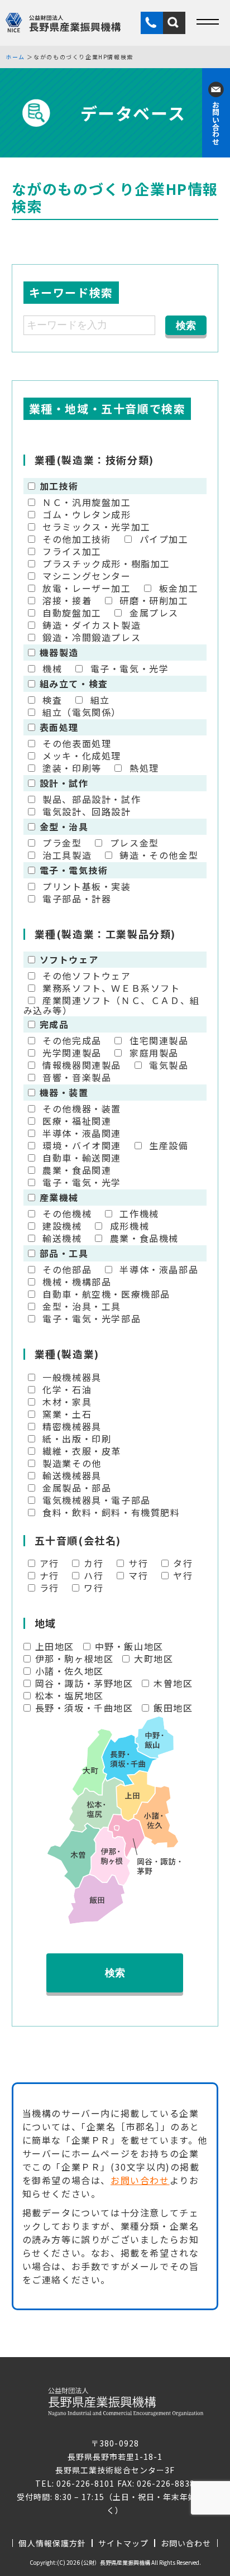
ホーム (15, 57)
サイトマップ (123, 2543)
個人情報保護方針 (52, 2543)
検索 (115, 1973)
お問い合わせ (140, 2180)
